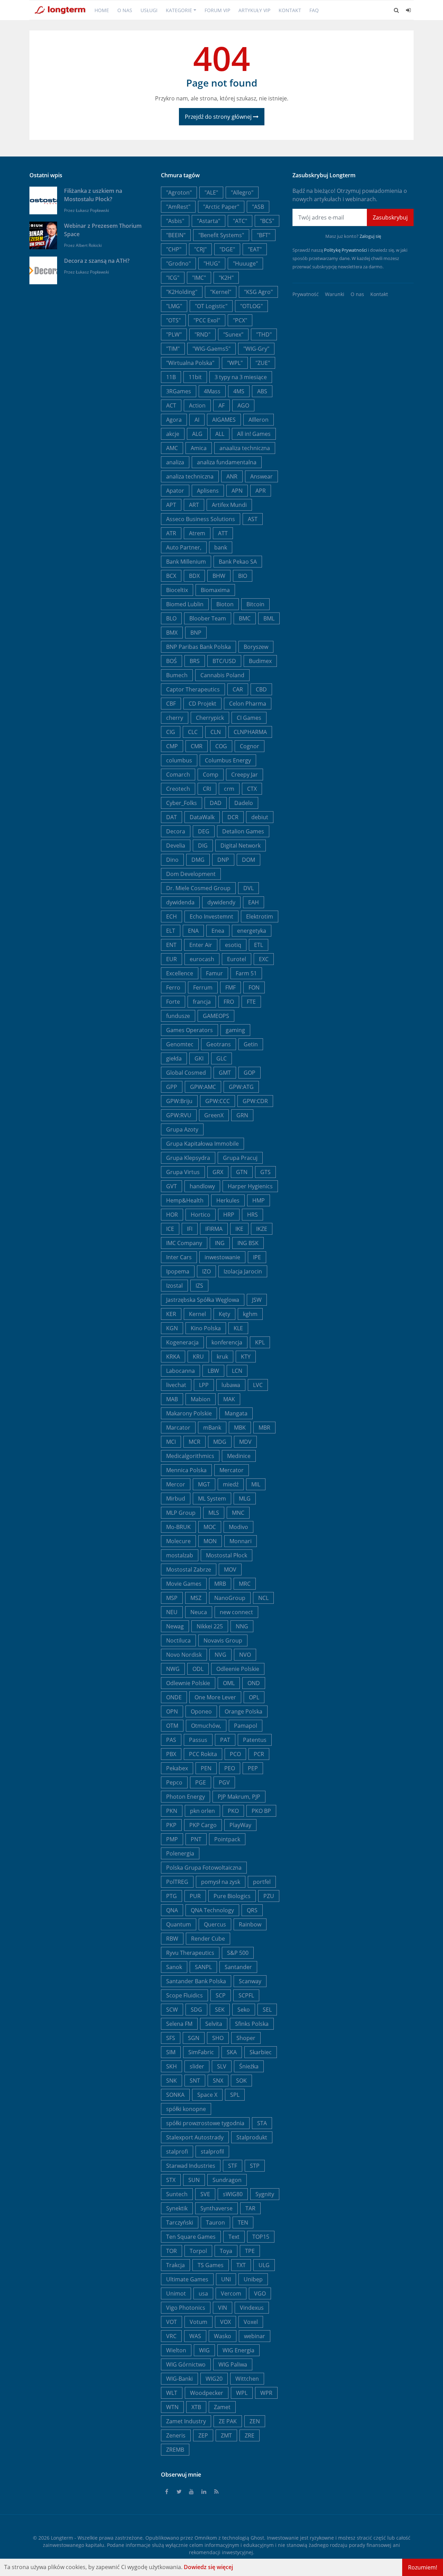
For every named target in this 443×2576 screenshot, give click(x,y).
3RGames (179, 391)
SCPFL (246, 1995)
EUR (171, 959)
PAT (225, 1740)
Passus (198, 1740)
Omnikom (206, 2538)
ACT (171, 405)
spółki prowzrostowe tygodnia (205, 2123)
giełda (174, 1058)
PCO (235, 1754)
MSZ (196, 1598)
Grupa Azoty (182, 1129)
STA (262, 2123)
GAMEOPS (216, 1016)
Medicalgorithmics (190, 1456)
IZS (199, 1286)
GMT (225, 1073)
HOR (172, 1215)
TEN (243, 2222)
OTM (172, 1726)
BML (269, 618)
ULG (264, 2265)
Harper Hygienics (250, 1186)
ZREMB (175, 2450)
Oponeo (201, 1711)
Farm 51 (246, 973)
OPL (254, 1697)
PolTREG (177, 1882)
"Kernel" (221, 292)
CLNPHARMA (250, 732)
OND (254, 1683)
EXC (264, 959)
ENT (171, 945)
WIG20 (214, 2379)
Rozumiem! (423, 2567)
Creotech (178, 789)
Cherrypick (210, 718)
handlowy (202, 1186)
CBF (171, 704)
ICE (170, 1229)
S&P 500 (238, 1953)
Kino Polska (206, 1328)
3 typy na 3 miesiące (241, 377)
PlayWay (240, 1825)
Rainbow (250, 1924)
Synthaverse (216, 2208)
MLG (245, 1499)
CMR (197, 746)
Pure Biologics (232, 1896)
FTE (251, 1002)
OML (229, 1683)
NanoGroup (230, 1598)
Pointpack (227, 1839)
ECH (171, 916)
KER (171, 1314)
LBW (213, 1371)
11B (171, 377)
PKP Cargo (203, 1825)
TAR (250, 2208)
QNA (172, 1910)
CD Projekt (202, 704)
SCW (172, 2010)
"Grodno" (178, 263)
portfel (262, 1882)
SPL (235, 2095)
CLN (216, 732)
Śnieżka (249, 2066)
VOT (171, 2322)
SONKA (175, 2095)
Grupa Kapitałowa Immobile (202, 1144)
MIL (256, 1484)
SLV (222, 2066)
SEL (267, 2010)
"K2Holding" (182, 292)
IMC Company (184, 1243)
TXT (241, 2265)
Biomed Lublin (185, 604)
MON (210, 1541)
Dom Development (191, 874)
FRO (229, 1002)
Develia (176, 846)
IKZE (262, 1229)
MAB (172, 1399)
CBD (261, 689)
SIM (171, 2052)
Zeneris (176, 2435)
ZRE (250, 2435)
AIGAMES (224, 420)
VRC (171, 2336)
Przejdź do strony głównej (219, 117)
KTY (246, 1357)
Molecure (178, 1541)
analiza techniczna (190, 476)
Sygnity (265, 2194)
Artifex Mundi (229, 505)
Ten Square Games (191, 2237)
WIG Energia (238, 2350)
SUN (194, 2180)
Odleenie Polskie (238, 1669)
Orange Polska (243, 1711)
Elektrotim (260, 916)
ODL (198, 1669)
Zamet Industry (186, 2421)
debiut (260, 817)
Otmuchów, (206, 1726)
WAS (195, 2336)
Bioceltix (177, 590)
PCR (259, 1754)
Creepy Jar (245, 775)
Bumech (177, 675)
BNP (196, 633)
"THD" (264, 334)
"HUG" (212, 263)
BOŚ (171, 661)
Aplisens (208, 491)
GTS (265, 1172)
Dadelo (244, 803)
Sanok (174, 1967)
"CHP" (174, 249)
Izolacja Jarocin (243, 1271)
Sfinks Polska (252, 2024)
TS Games (211, 2265)
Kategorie (179, 10)
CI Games (249, 718)
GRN (242, 1115)
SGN (194, 2038)
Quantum (179, 1924)
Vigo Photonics (186, 2308)
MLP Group (181, 1513)
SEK (220, 2010)
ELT (171, 931)
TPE (250, 2251)
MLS (214, 1513)
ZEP (203, 2435)
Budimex (260, 661)
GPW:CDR (255, 1101)
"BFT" (264, 235)
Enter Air (201, 945)
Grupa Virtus (183, 1172)
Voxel (251, 2322)
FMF (230, 987)
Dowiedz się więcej (208, 2567)
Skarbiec (261, 2052)
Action (197, 405)
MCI (171, 1442)
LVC (258, 1385)
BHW (219, 576)
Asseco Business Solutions (201, 519)
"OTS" (173, 320)
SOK (241, 2081)
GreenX (214, 1115)
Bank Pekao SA (238, 562)
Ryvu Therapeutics (190, 1953)
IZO (206, 1271)
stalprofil (212, 2152)
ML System (212, 1499)
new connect (236, 1612)
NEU (172, 1612)
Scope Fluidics (184, 1995)
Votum (198, 2322)
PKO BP (261, 1811)
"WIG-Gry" (256, 349)
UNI (226, 2279)
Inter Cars (179, 1257)
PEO (230, 1768)
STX (171, 2180)
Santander (238, 1967)
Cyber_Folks (182, 803)
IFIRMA (214, 1229)
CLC (193, 732)
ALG (197, 434)
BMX (172, 633)
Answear (261, 476)
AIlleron (259, 420)
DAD (216, 803)
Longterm (62, 2538)
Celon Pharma (248, 704)
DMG (198, 860)
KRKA (173, 1357)
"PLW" (174, 334)
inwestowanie (222, 1257)
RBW (172, 1939)
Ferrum (203, 987)
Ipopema (178, 1271)
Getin (251, 1044)
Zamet (222, 2407)
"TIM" (173, 349)
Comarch (178, 775)
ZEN (255, 2421)
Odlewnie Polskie (188, 1683)
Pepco (174, 1782)
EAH (254, 902)
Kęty (224, 1314)
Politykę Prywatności (345, 250)
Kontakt (290, 10)
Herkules (228, 1200)
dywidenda (180, 902)
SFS (171, 2038)
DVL (248, 888)
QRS (252, 1910)
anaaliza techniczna (245, 448)
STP (255, 2166)
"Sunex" (233, 334)
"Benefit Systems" (221, 235)
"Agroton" (179, 193)
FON (254, 987)
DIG (203, 846)
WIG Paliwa (233, 2364)
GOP (250, 1073)
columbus (179, 760)
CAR (238, 689)
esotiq (233, 945)
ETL (259, 945)
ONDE (174, 1697)
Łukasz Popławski (92, 210)
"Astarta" (209, 221)
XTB (196, 2407)
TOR (171, 2251)
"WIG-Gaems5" (211, 349)
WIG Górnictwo (186, 2364)
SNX (218, 2081)
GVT (171, 1186)
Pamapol (246, 1726)
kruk (222, 1357)
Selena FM (179, 2024)
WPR (266, 2393)
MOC (210, 1527)
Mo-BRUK (178, 1527)
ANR (232, 476)
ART (194, 505)
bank (221, 547)
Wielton (176, 2350)
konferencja (227, 1342)
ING (220, 1243)
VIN (223, 2308)
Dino (172, 860)
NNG (242, 1626)
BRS (195, 661)
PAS (171, 1740)
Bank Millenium (186, 562)
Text (234, 2237)
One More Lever (215, 1697)
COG (221, 746)
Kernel (197, 1314)
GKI (199, 1058)
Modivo (238, 1527)
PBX (171, 1754)
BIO (243, 576)
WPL (242, 2393)
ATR (171, 533)
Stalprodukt (252, 2137)
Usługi (149, 10)
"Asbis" (175, 221)
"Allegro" (242, 193)
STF (233, 2166)
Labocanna (180, 1371)
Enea (218, 931)
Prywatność (306, 294)
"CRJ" (200, 249)
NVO (245, 1655)
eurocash (202, 959)
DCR (233, 817)
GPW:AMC (203, 1087)
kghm (250, 1314)
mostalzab (180, 1555)
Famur (214, 973)
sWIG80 (233, 2194)
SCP (221, 1995)
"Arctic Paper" (221, 207)
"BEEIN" (176, 235)
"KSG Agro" (258, 292)
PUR (195, 1896)
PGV (224, 1782)
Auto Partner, (184, 547)
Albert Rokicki (89, 245)
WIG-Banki (179, 2379)
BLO (171, 618)
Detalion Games (243, 831)
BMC (245, 618)
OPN (172, 1711)
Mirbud (176, 1499)
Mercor (176, 1484)
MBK (240, 1428)
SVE (205, 2194)
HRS (252, 1215)
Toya (226, 2251)
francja (202, 1002)
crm (229, 789)
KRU (198, 1357)
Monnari (241, 1541)
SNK (171, 2081)
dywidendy (221, 902)
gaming (235, 1030)
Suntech (177, 2194)
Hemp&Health (185, 1200)
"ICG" (173, 278)
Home (102, 10)
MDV (245, 1442)
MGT (204, 1484)
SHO (218, 2038)
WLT (172, 2393)
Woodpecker (207, 2393)
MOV (230, 1569)
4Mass (212, 391)
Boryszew (256, 647)
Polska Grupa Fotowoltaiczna (204, 1868)
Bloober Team (208, 618)
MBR (264, 1428)
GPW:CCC (218, 1101)
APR (261, 491)
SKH (171, 2066)
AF (221, 405)
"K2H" (226, 278)
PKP (171, 1825)
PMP (172, 1839)
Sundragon (227, 2180)
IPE (257, 1257)
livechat (176, 1385)
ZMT (226, 2435)
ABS (262, 391)
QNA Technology (212, 1910)
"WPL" (235, 363)
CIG (171, 732)
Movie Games (184, 1584)
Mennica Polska (186, 1470)
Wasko (223, 2336)
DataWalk (202, 817)
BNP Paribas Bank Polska (198, 647)
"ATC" (240, 221)
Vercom (231, 2293)
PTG (171, 1896)
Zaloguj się (370, 236)
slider (197, 2066)
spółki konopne (186, 2109)
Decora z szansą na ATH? (97, 261)
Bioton (225, 604)
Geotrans (219, 1044)
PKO (233, 1811)
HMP (259, 1200)
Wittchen (247, 2379)
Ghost (257, 2538)
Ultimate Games (187, 2279)
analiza (175, 462)
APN (237, 491)
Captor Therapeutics (193, 689)
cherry (175, 718)
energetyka (252, 931)
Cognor (250, 746)
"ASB (258, 207)
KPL (260, 1342)
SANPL (203, 1967)
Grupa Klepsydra (188, 1158)
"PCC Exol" (207, 320)
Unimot (176, 2293)
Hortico (201, 1215)
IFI (190, 1229)
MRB (220, 1584)
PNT (196, 1839)
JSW (257, 1300)
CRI (207, 789)
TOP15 (261, 2237)
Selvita (214, 2024)
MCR (195, 1442)
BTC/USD (224, 661)
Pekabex (177, 1768)
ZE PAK (228, 2421)
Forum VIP (217, 10)
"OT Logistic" (211, 306)
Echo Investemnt (211, 916)
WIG (204, 2350)
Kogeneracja (182, 1342)
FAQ (314, 10)
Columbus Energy (228, 760)
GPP (172, 1087)
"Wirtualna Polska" (190, 363)
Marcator (178, 1428)
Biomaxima (215, 590)
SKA (232, 2052)
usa (203, 2293)
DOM (248, 860)
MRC (245, 1584)
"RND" (202, 334)
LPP (204, 1385)
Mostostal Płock (227, 1555)
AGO (243, 405)
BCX (171, 576)
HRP (229, 1215)
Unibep (253, 2279)
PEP (253, 1768)
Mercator (232, 1470)
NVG (220, 1655)
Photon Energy (186, 1797)
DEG (204, 831)
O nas (125, 10)
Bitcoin (255, 604)
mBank (212, 1428)
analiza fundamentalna (227, 462)
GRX (218, 1172)
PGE (201, 1782)
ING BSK (248, 1243)
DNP (223, 860)
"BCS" (267, 221)
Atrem (197, 533)
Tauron (215, 2222)
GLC (221, 1058)
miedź (231, 1484)
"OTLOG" (251, 306)
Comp (211, 775)
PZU (269, 1896)
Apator (175, 491)
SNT (195, 2081)
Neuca (199, 1612)
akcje (173, 434)
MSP (172, 1598)
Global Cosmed (186, 1073)
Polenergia (180, 1853)
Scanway (250, 1981)
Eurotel (237, 959)
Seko (244, 2010)
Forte (173, 1002)
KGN (172, 1328)
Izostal (174, 1286)
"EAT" (255, 249)
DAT (171, 817)
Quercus (215, 1924)
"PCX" (240, 320)
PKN (172, 1811)
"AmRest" (178, 207)
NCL (263, 1598)
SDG (196, 2010)
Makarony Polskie (189, 1413)
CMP (172, 746)
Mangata (236, 1413)
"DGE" (227, 249)
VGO (260, 2293)
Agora (174, 420)
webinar (255, 2336)
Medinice (239, 1456)
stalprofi (177, 2152)
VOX (225, 2322)
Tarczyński (180, 2222)
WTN (172, 2407)
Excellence (180, 973)
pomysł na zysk (221, 1882)
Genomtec (180, 1044)
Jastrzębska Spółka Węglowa (203, 1300)
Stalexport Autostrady (195, 2137)
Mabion (201, 1399)
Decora (176, 831)
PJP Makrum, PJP (239, 1797)
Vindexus (252, 2308)
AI (197, 420)
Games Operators (189, 1030)
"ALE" (211, 193)
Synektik (177, 2208)
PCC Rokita (203, 1754)
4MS (239, 391)
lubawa (231, 1385)
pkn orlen (202, 1811)
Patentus (255, 1740)
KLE (238, 1328)
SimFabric (201, 2052)
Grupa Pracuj (240, 1158)
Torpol (198, 2251)
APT (171, 505)
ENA (193, 931)
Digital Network (241, 846)
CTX (252, 789)
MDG (220, 1442)
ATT (223, 533)
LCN (237, 1371)
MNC (238, 1513)
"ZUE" (263, 363)
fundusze (178, 1016)
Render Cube (208, 1939)
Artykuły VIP (254, 10)
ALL (220, 434)
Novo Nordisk (184, 1655)
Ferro (173, 987)
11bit (195, 377)
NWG (173, 1669)
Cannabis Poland (222, 675)
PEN (206, 1768)
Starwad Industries (191, 2166)
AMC (172, 448)
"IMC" (199, 278)
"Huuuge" (245, 263)
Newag (175, 1626)
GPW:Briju (179, 1101)
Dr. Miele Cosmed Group (198, 888)
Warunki (335, 294)
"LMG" (174, 306)
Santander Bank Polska (196, 1981)
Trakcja (175, 2265)
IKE (239, 1229)
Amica (199, 448)
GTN (242, 1172)
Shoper (246, 2038)
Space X (207, 2095)
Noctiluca (178, 1640)
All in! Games (254, 434)
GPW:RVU (179, 1115)
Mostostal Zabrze (189, 1569)
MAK (229, 1399)
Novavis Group (223, 1640)
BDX (194, 576)
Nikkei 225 (210, 1626)
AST (253, 519)
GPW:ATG (241, 1087)
